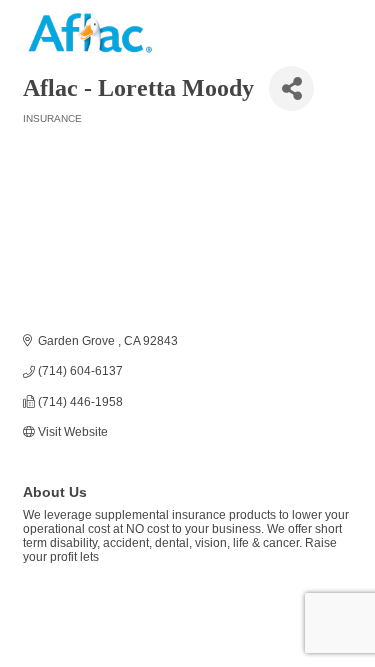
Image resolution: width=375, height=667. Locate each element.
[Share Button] (291, 88)
